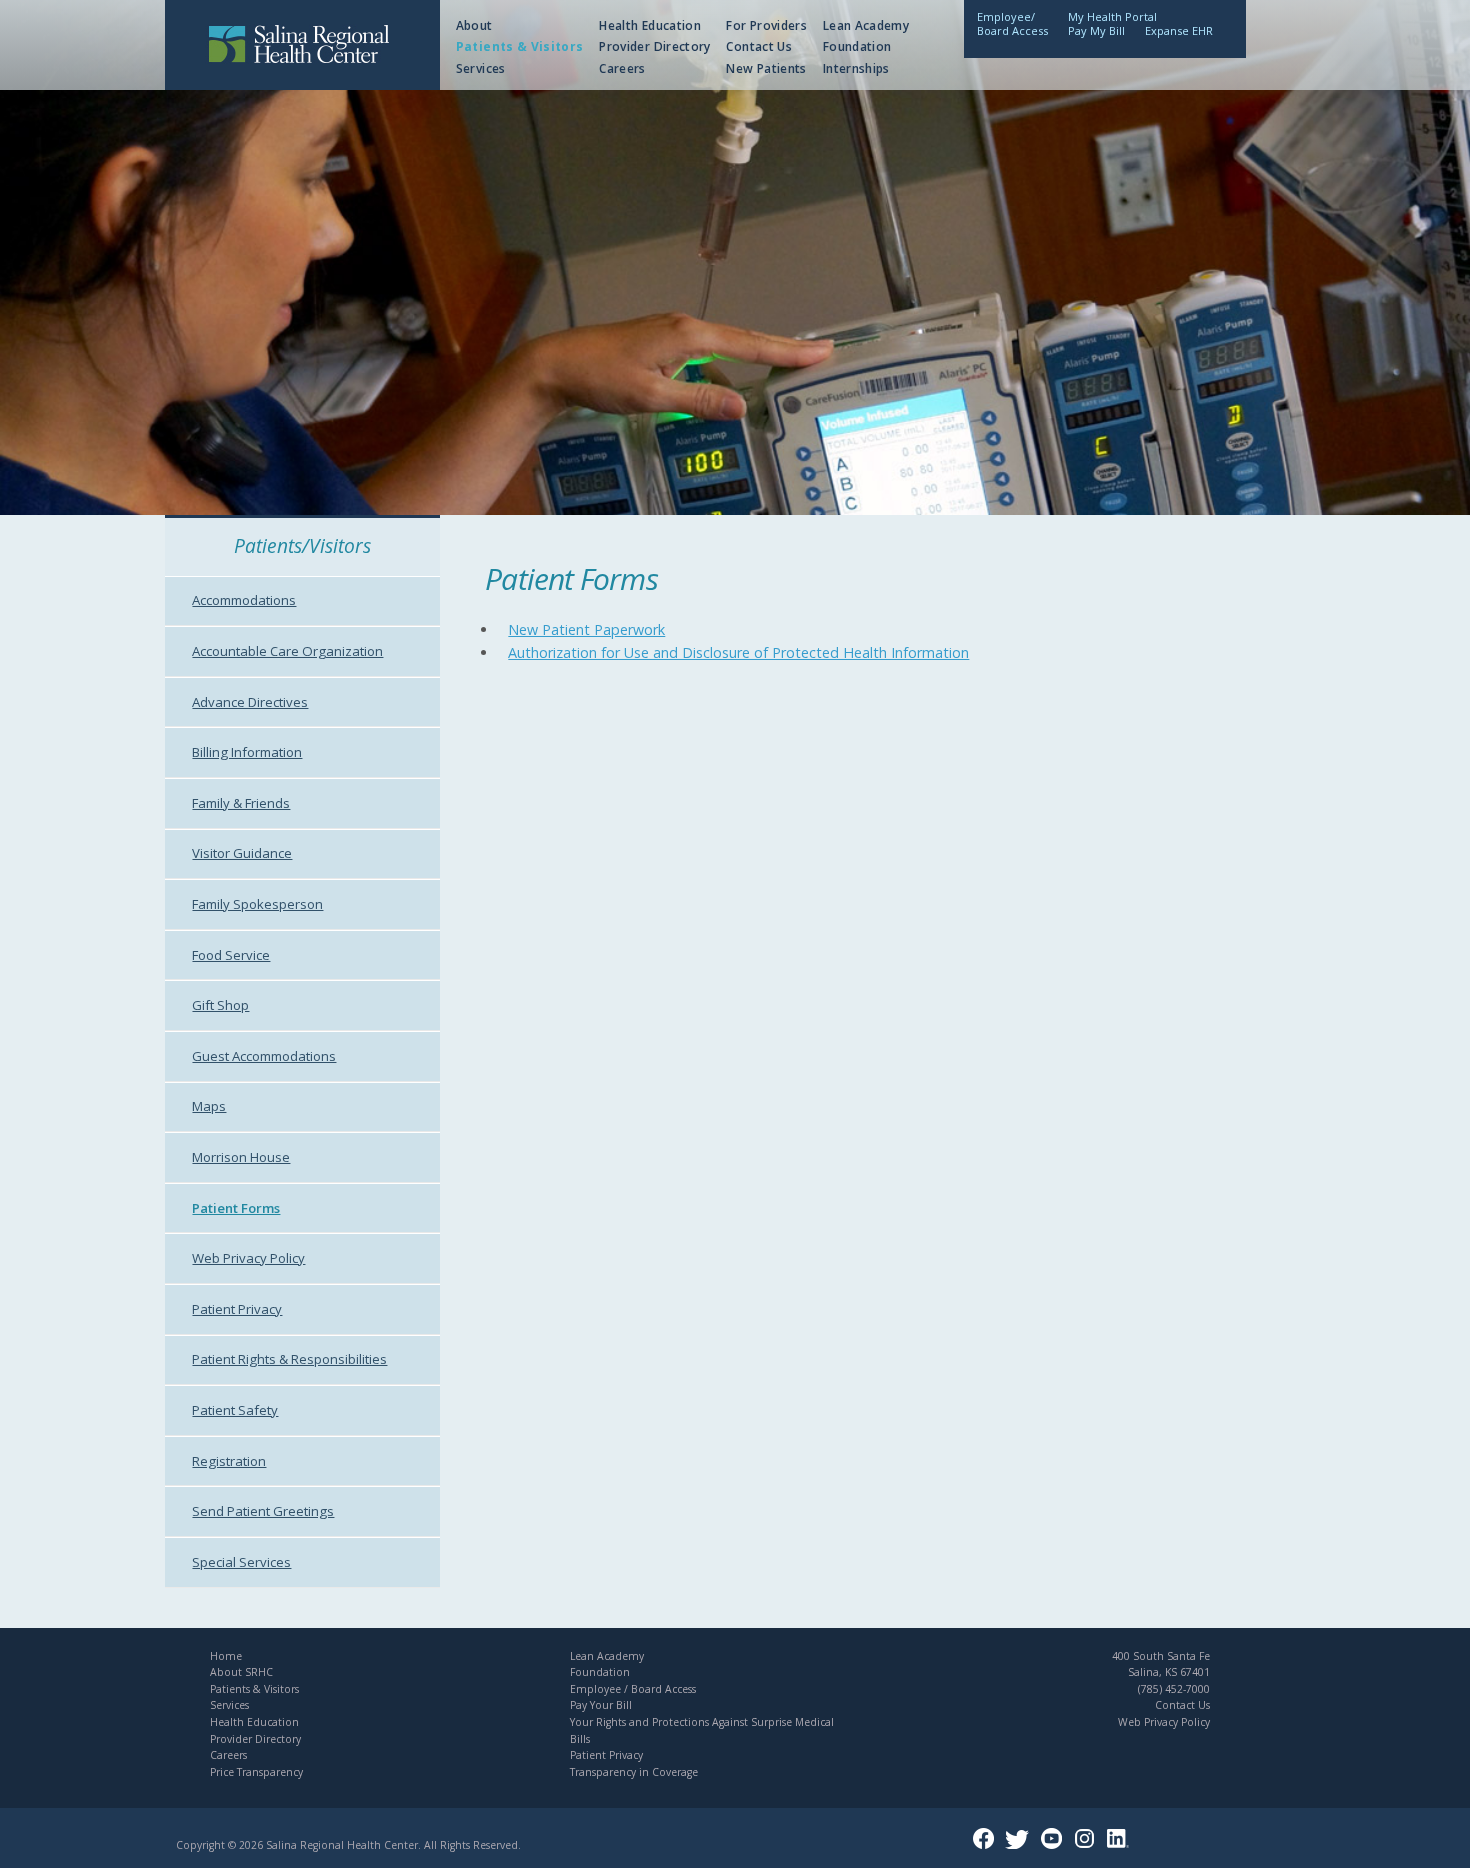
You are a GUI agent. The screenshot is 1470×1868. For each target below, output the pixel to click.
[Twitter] (1021, 1845)
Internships (856, 68)
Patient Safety (235, 1410)
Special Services (241, 1562)
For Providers (766, 25)
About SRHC (241, 1672)
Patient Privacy (237, 1309)
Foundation (857, 46)
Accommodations (244, 600)
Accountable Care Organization (287, 651)
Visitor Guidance (242, 853)
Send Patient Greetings (263, 1511)
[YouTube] (1055, 1845)
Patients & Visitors (520, 46)
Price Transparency (256, 1772)
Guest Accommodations (264, 1056)
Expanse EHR (1179, 30)
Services (481, 68)
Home (226, 1656)
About (474, 25)
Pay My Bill (1096, 30)
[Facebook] (987, 1845)
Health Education (650, 25)
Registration (229, 1461)
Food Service (231, 955)
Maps (209, 1106)
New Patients (766, 68)
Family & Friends (241, 803)
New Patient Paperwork (586, 629)
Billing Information (247, 752)
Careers (622, 68)
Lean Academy (866, 25)
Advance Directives (250, 702)
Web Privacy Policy (248, 1258)
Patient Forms (236, 1208)
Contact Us (759, 46)
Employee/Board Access (1012, 23)
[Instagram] (1088, 1845)
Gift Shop (220, 1005)
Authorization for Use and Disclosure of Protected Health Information (738, 652)
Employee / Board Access (633, 1689)
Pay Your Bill (601, 1705)
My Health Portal (1112, 16)
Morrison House (241, 1157)
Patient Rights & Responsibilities (289, 1359)
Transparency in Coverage (634, 1772)
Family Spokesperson (257, 904)
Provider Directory (654, 46)
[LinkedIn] (1122, 1845)
